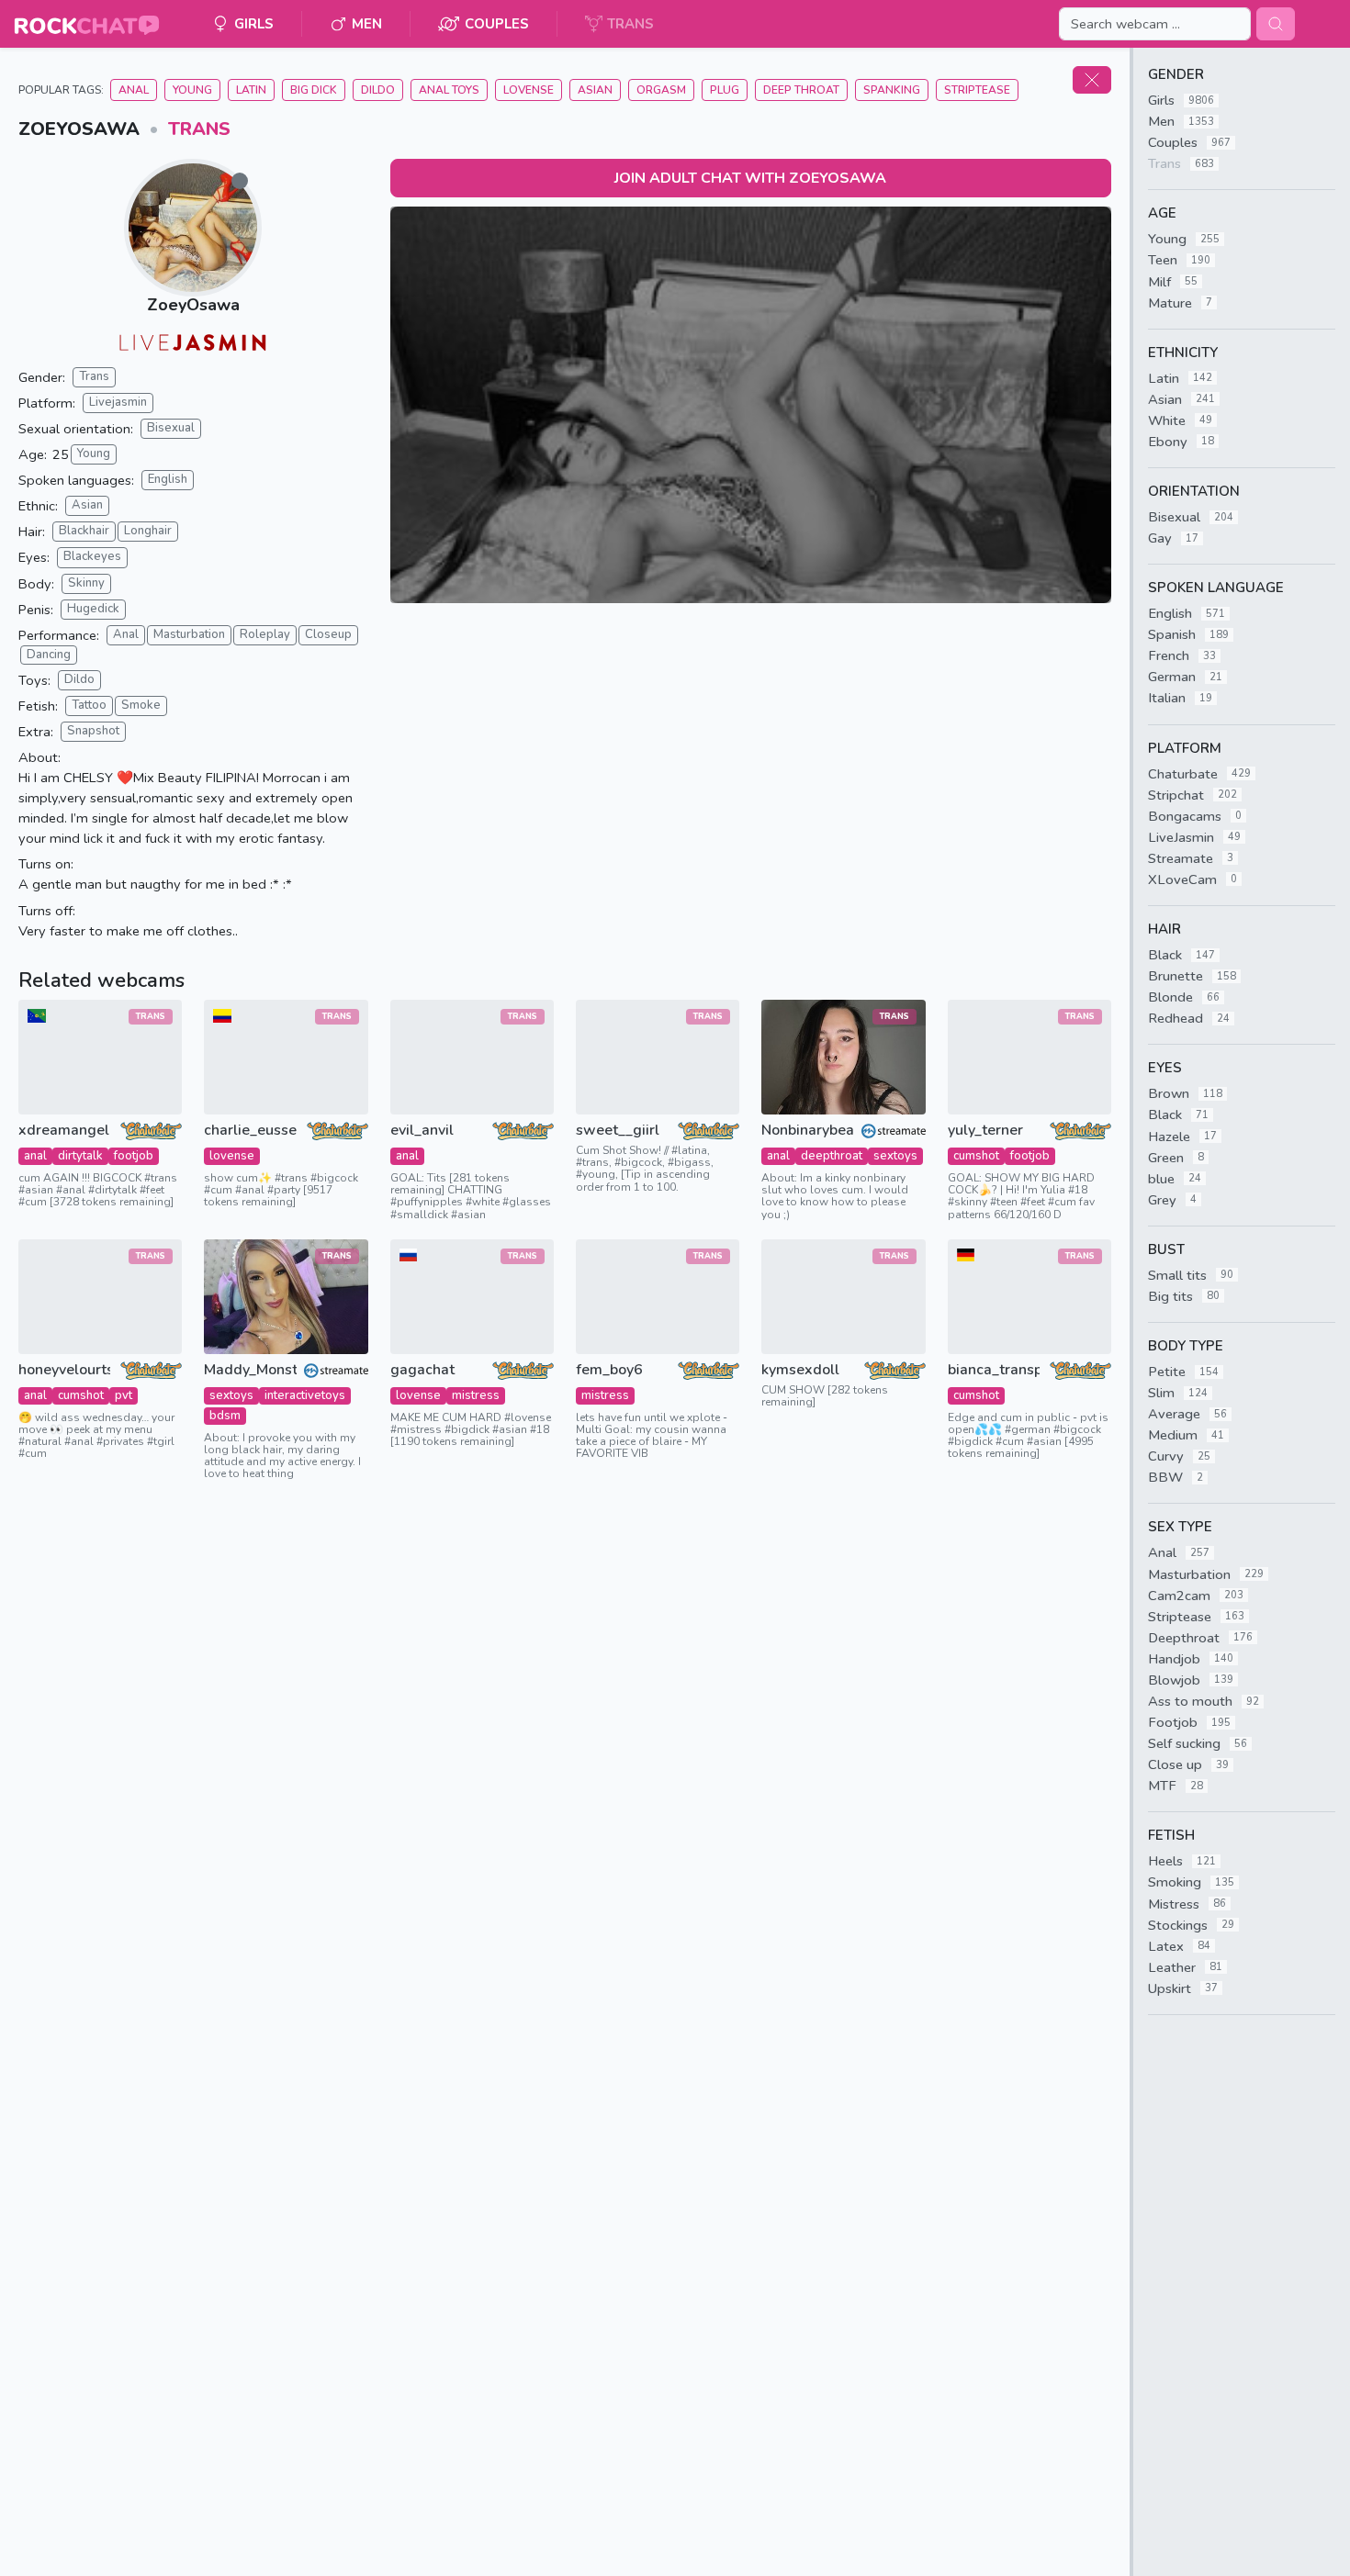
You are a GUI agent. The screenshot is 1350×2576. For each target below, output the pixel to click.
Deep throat (801, 90)
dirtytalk (80, 1156)
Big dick (314, 90)
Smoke (141, 705)
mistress (476, 1395)
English (168, 479)
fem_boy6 (609, 1370)
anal (35, 1156)
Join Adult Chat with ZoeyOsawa (750, 178)
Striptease (977, 90)
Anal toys (449, 90)
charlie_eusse (250, 1131)
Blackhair (84, 531)
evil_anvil (422, 1131)
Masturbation (189, 634)
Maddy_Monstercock (250, 1370)
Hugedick (93, 609)
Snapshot (93, 731)
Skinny (86, 583)
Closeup (328, 634)
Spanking (892, 90)
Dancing (49, 655)
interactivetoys (305, 1395)
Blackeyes (92, 556)
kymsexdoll (800, 1370)
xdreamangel (64, 1131)
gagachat (422, 1370)
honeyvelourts (64, 1370)
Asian (595, 90)
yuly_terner (985, 1131)
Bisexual (171, 428)
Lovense (529, 90)
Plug (725, 90)
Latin (251, 90)
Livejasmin (118, 402)
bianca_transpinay (994, 1370)
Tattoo (89, 705)
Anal (134, 90)
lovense (232, 1156)
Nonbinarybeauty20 (807, 1131)
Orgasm (661, 90)
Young (192, 90)
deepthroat (832, 1156)
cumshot (976, 1156)
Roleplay (265, 634)
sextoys (895, 1156)
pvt (124, 1395)
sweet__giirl (618, 1131)
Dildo (378, 90)
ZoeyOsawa (193, 305)
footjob (134, 1156)
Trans (199, 129)
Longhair (148, 531)
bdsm (225, 1416)
